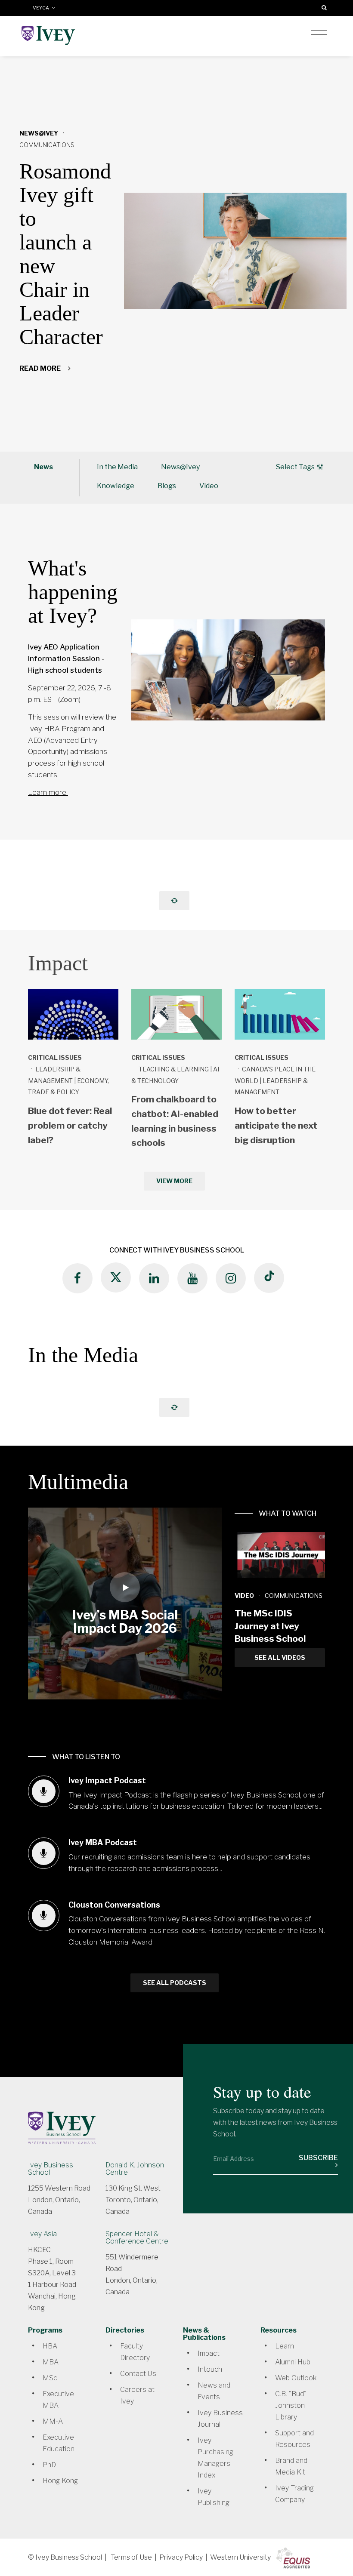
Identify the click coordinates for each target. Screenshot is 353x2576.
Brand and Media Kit (291, 2466)
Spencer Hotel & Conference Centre (137, 2237)
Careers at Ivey (137, 2395)
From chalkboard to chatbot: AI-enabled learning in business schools (175, 1121)
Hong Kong (60, 2481)
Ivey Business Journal (220, 2419)
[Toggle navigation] (319, 35)
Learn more (48, 792)
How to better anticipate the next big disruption (276, 1125)
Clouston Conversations (114, 1905)
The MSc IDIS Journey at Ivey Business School (270, 1626)
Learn (285, 2346)
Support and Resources (294, 2439)
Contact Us (138, 2374)
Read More (41, 368)
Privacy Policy (181, 2557)
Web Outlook (296, 2378)
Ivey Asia (42, 2234)
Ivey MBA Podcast (103, 1842)
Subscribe (318, 2158)
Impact (209, 2353)
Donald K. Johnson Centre (135, 2169)
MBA (51, 2362)
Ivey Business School (51, 2169)
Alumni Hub (293, 2362)
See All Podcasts (175, 1983)
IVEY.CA (42, 8)
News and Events (214, 2391)
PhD (49, 2465)
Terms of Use (131, 2557)
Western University (240, 2557)
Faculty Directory (135, 2352)
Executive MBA (58, 2400)
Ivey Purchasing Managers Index (215, 2458)
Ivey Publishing (214, 2497)
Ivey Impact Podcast (107, 1780)
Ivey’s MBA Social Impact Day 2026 (125, 1622)
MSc (50, 2378)
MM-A (53, 2421)
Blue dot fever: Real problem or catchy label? (70, 1125)
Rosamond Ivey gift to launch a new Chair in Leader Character (65, 254)
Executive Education (59, 2443)
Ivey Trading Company (294, 2494)
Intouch (210, 2369)
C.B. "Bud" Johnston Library (291, 2405)
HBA (50, 2346)
